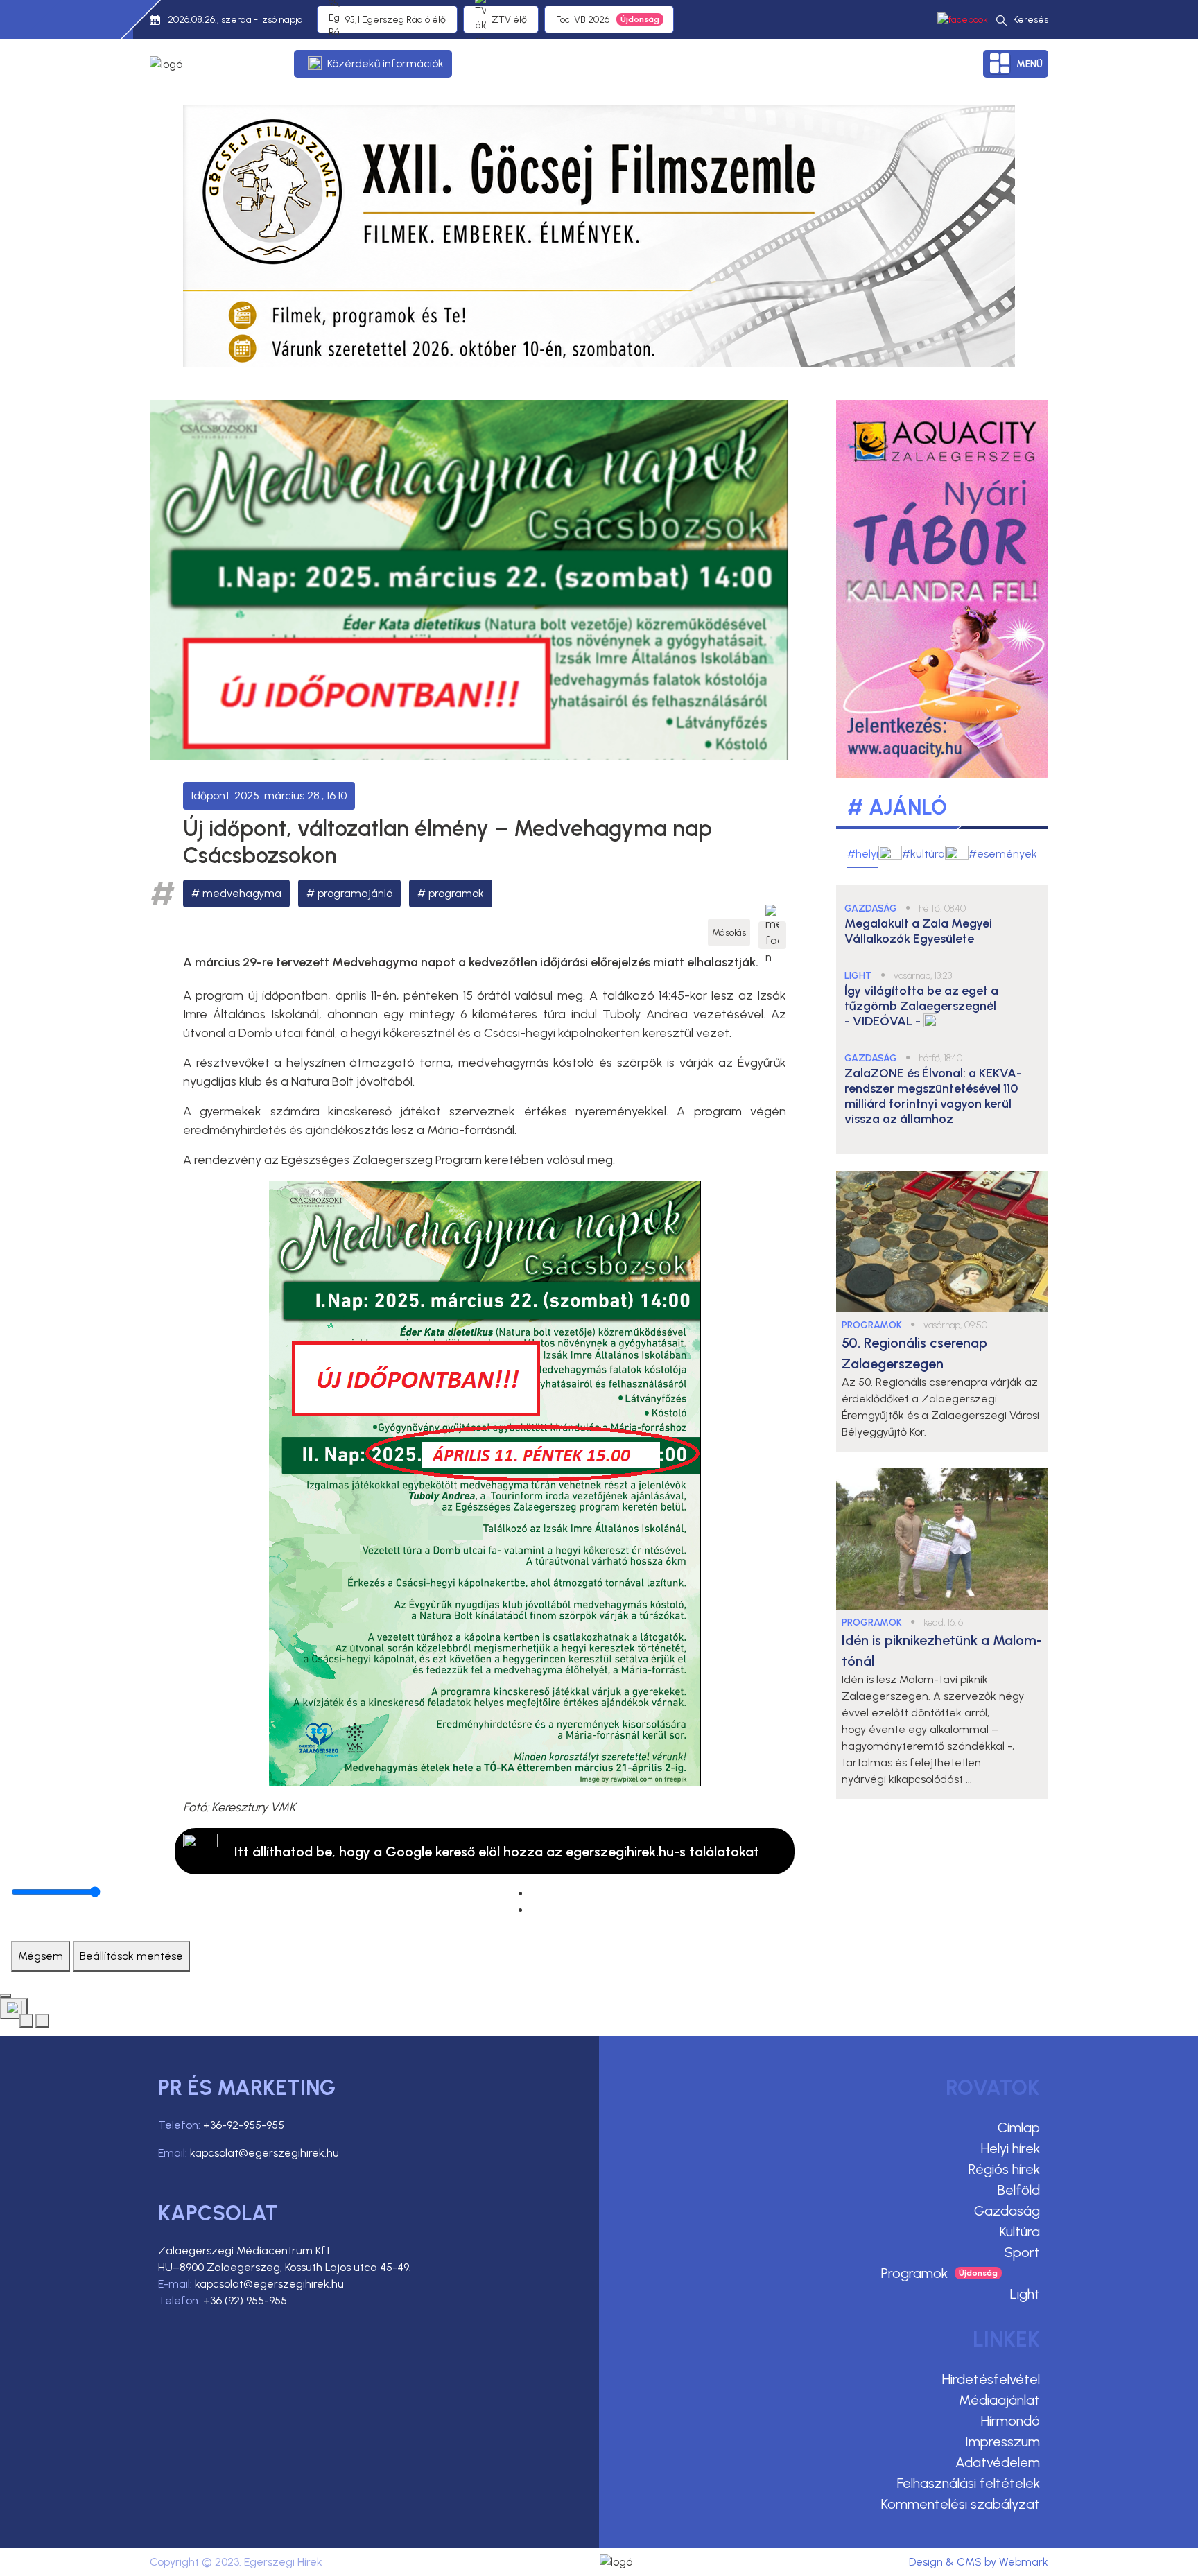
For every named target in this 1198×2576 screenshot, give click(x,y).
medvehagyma (242, 893)
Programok (914, 2273)
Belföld (1019, 2190)
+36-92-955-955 (244, 2125)
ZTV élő (509, 20)
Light (1025, 2294)
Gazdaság (1007, 2211)
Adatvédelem (998, 2462)
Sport (1022, 2252)
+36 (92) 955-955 (245, 2300)
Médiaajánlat (999, 2400)
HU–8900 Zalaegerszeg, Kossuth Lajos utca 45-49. (285, 2267)
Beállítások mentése (131, 1956)
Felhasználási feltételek (969, 2483)
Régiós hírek (1004, 2169)
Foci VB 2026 (583, 20)
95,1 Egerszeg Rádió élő (396, 20)
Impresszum (1002, 2442)
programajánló (355, 893)
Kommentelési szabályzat (961, 2504)
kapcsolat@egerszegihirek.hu (264, 2153)
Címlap (1019, 2127)
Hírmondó (1010, 2421)
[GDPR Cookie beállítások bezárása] (6, 1996)
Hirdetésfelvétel (991, 2379)
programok (456, 893)
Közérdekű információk (385, 63)
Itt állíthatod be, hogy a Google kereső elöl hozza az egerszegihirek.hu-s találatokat (497, 1852)
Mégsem (41, 1956)
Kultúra (1020, 2231)
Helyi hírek (1010, 2148)
